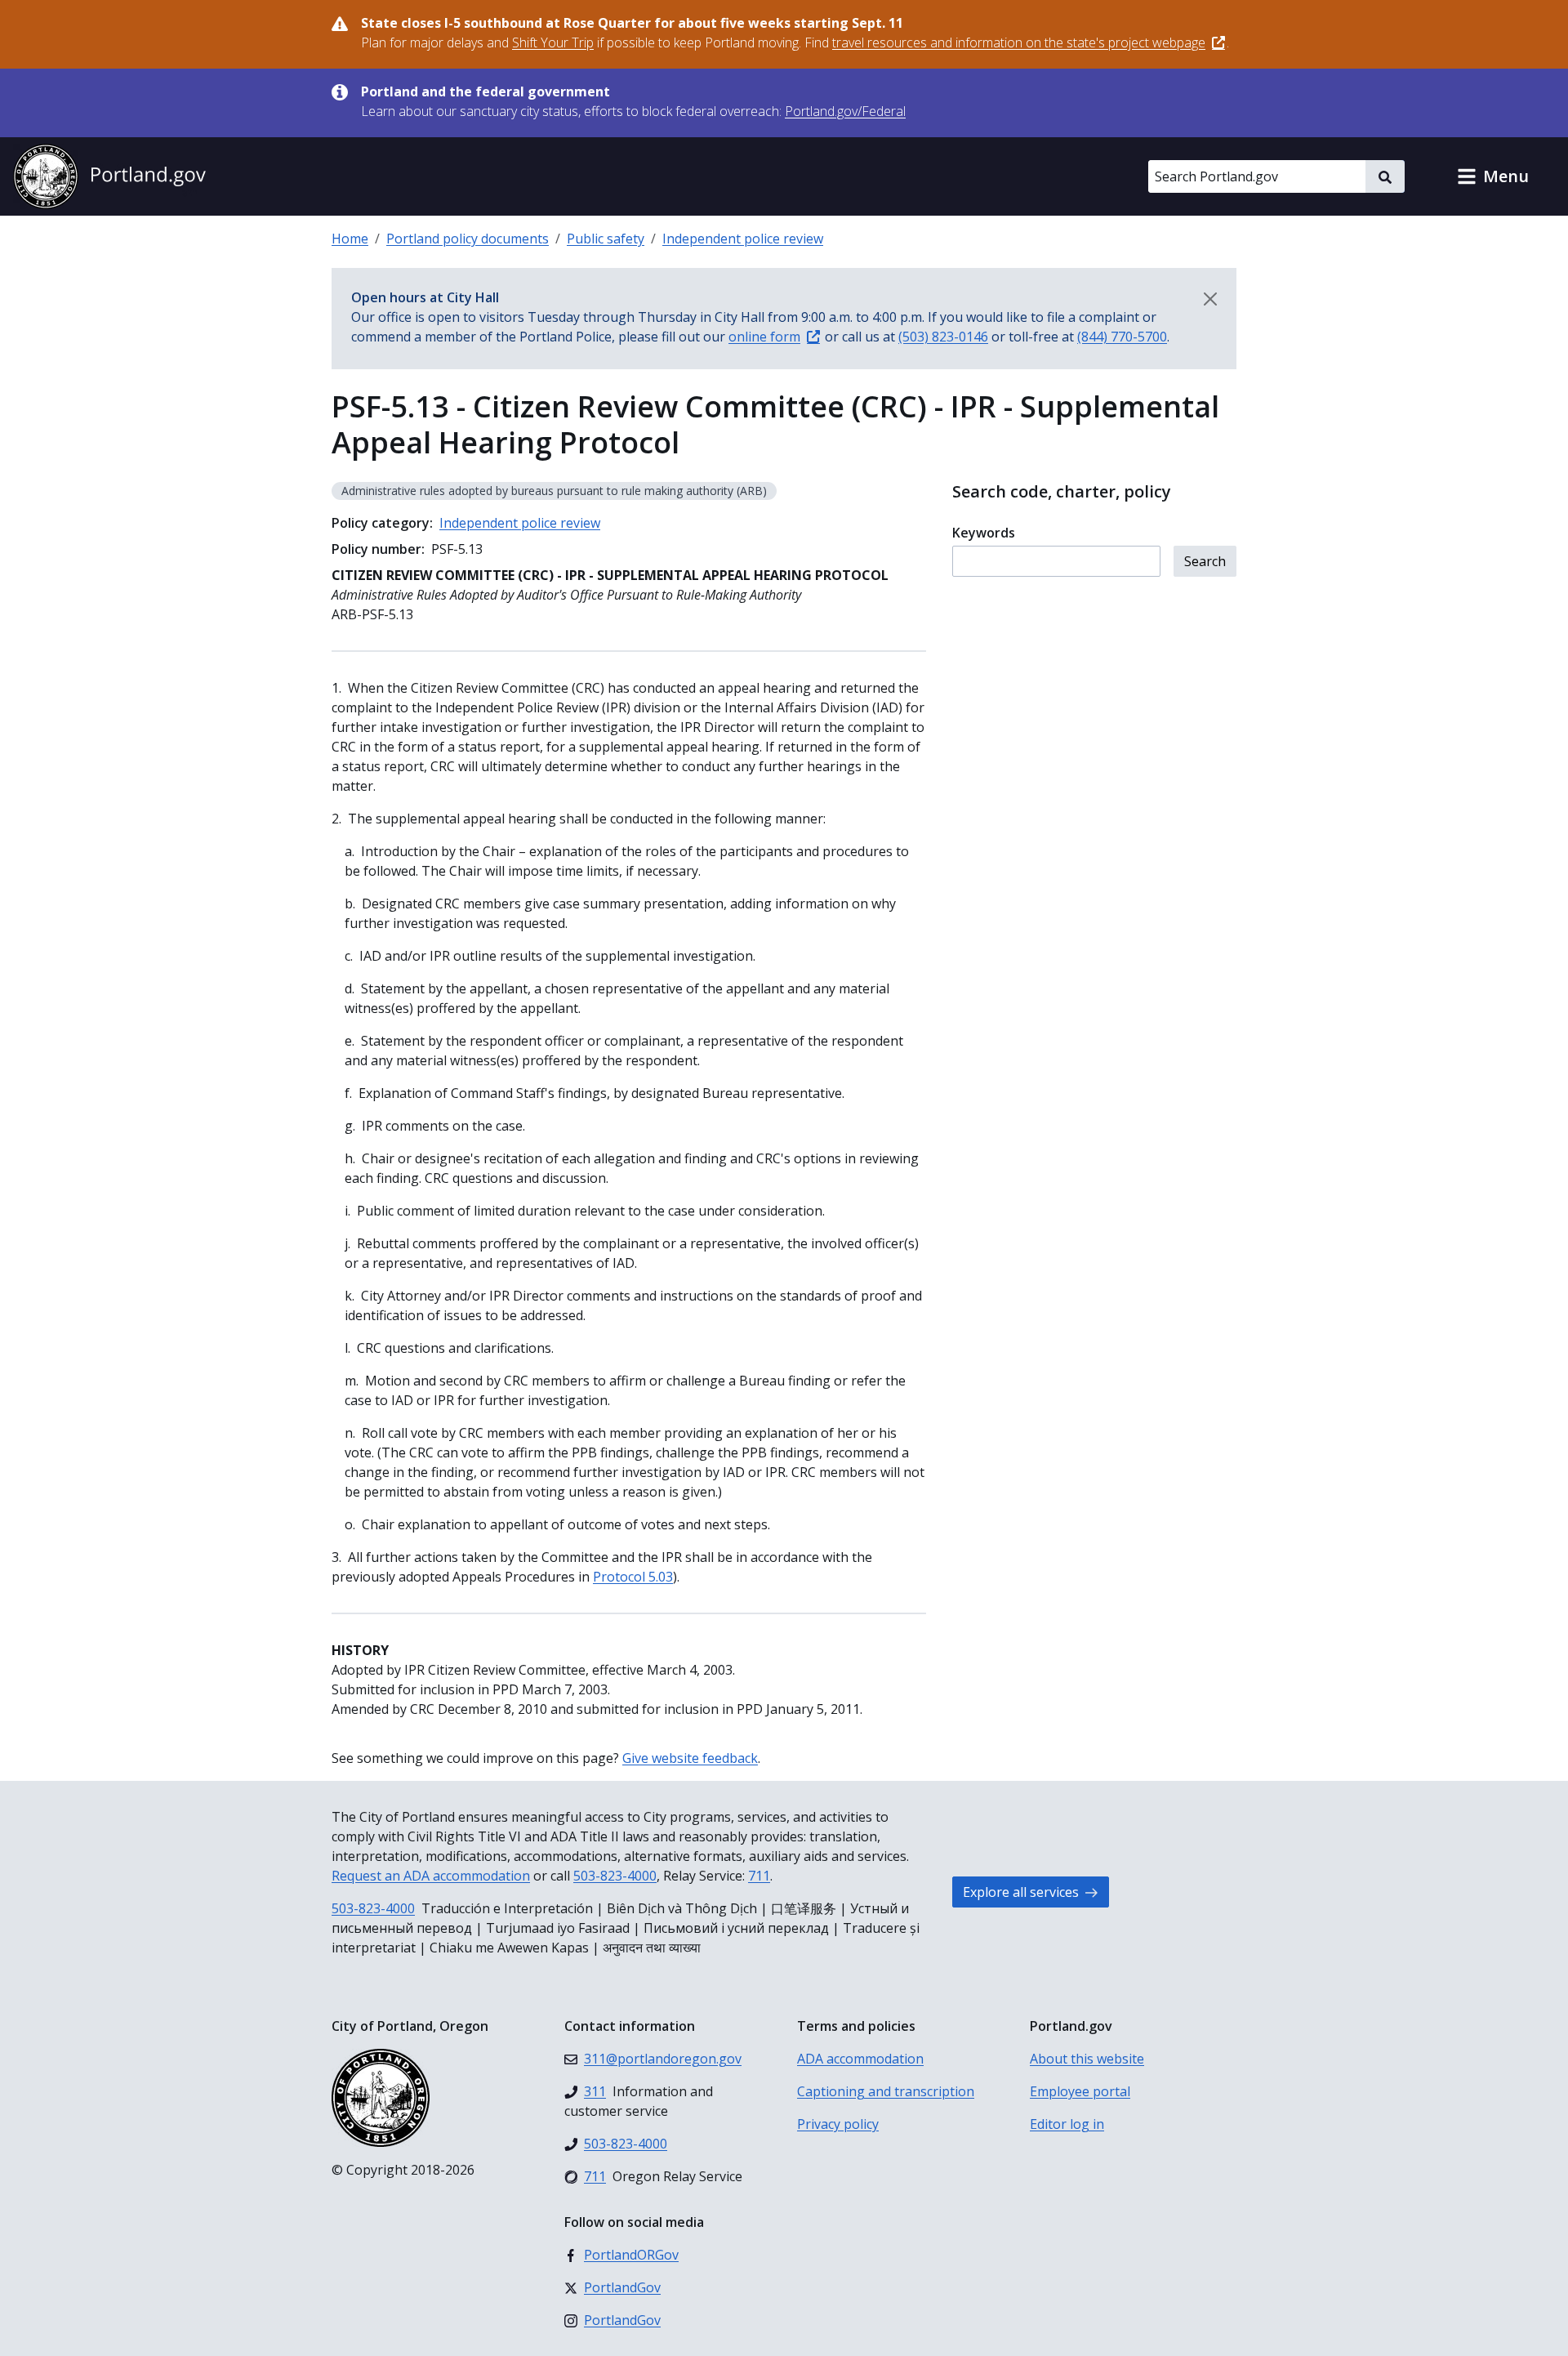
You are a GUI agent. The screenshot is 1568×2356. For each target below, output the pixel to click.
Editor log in (1067, 2124)
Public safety (606, 239)
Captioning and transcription (886, 2091)
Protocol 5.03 (633, 1577)
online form (764, 337)
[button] (1493, 176)
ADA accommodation (860, 2059)
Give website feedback (690, 1758)
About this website (1087, 2059)
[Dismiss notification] (1210, 299)
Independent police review (743, 239)
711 (759, 1876)
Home (350, 239)
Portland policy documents (468, 239)
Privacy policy (838, 2124)
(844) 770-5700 (1122, 337)
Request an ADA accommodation (431, 1876)
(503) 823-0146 (943, 337)
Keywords (984, 533)
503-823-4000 (615, 1876)
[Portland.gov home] (109, 176)
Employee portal (1080, 2091)
